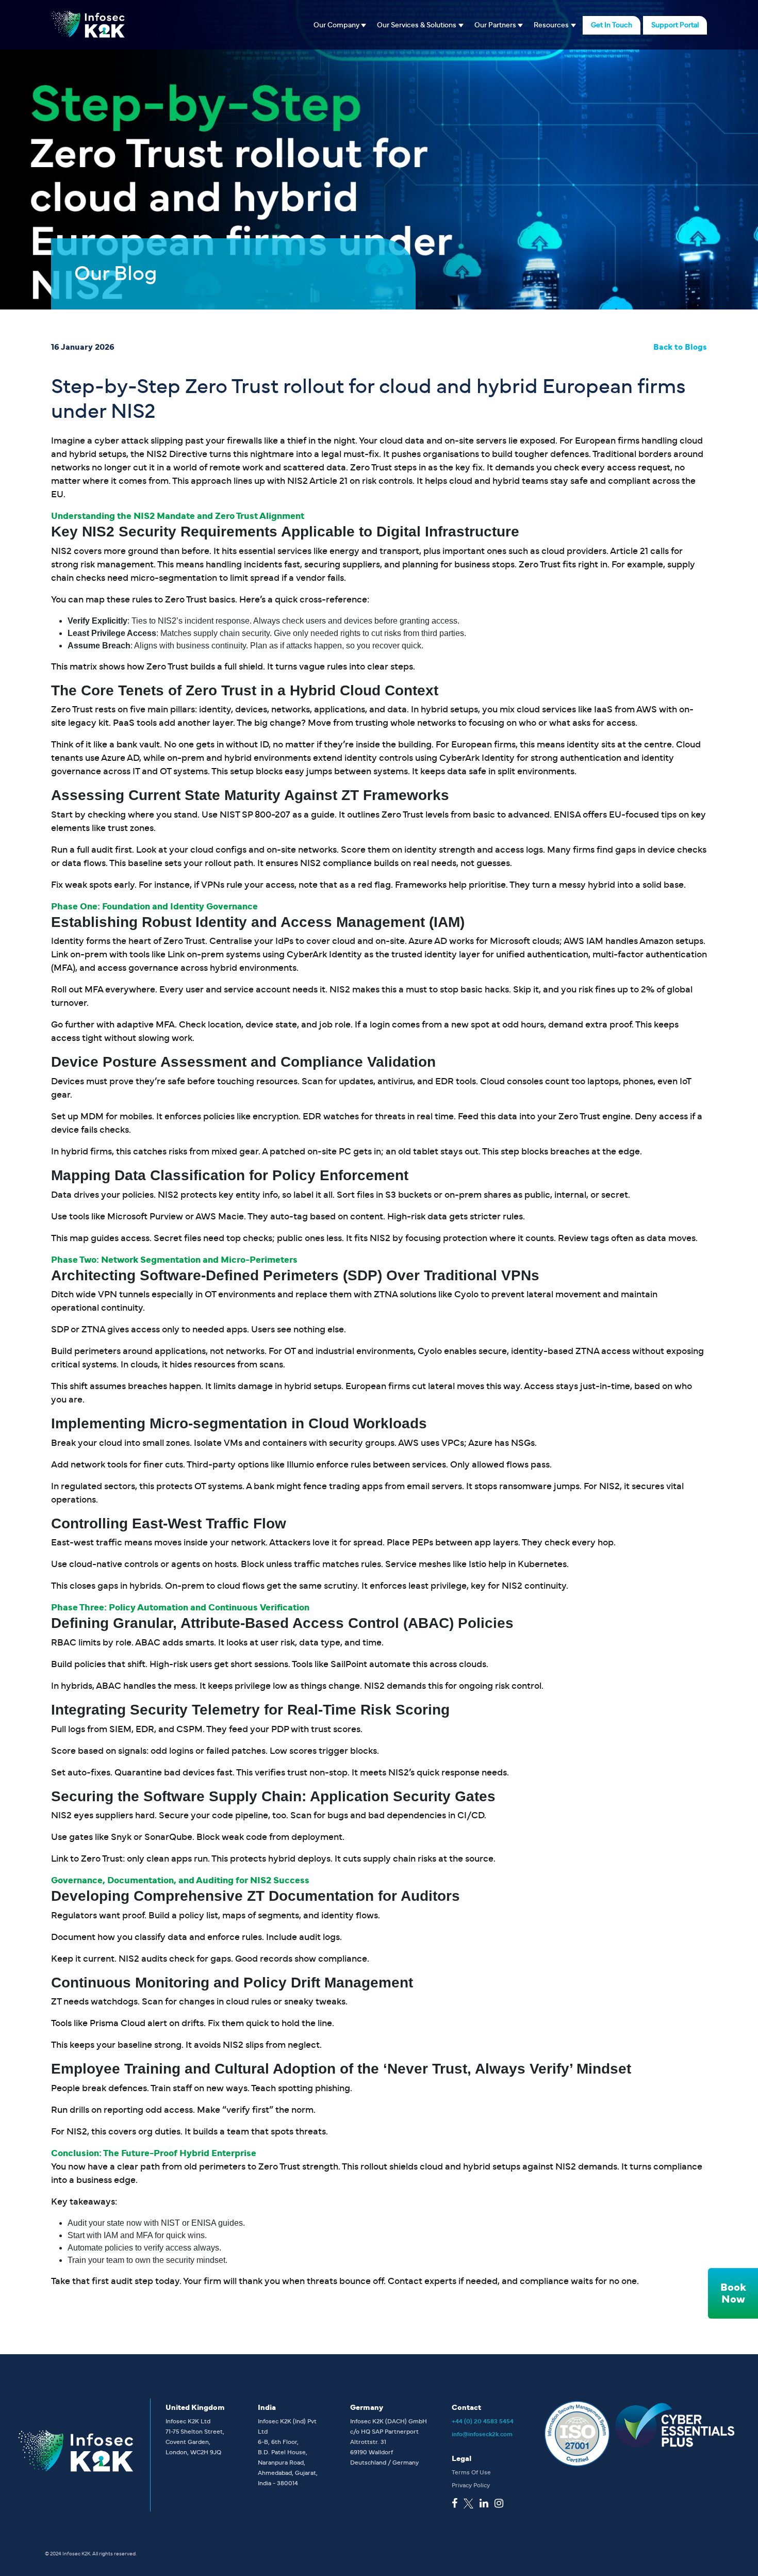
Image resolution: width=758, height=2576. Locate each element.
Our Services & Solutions (417, 25)
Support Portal (675, 25)
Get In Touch (612, 25)
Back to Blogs (680, 347)
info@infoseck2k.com (482, 2434)
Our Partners (495, 25)
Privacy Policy (471, 2485)
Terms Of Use (471, 2472)
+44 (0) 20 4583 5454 (483, 2421)
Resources (551, 25)
